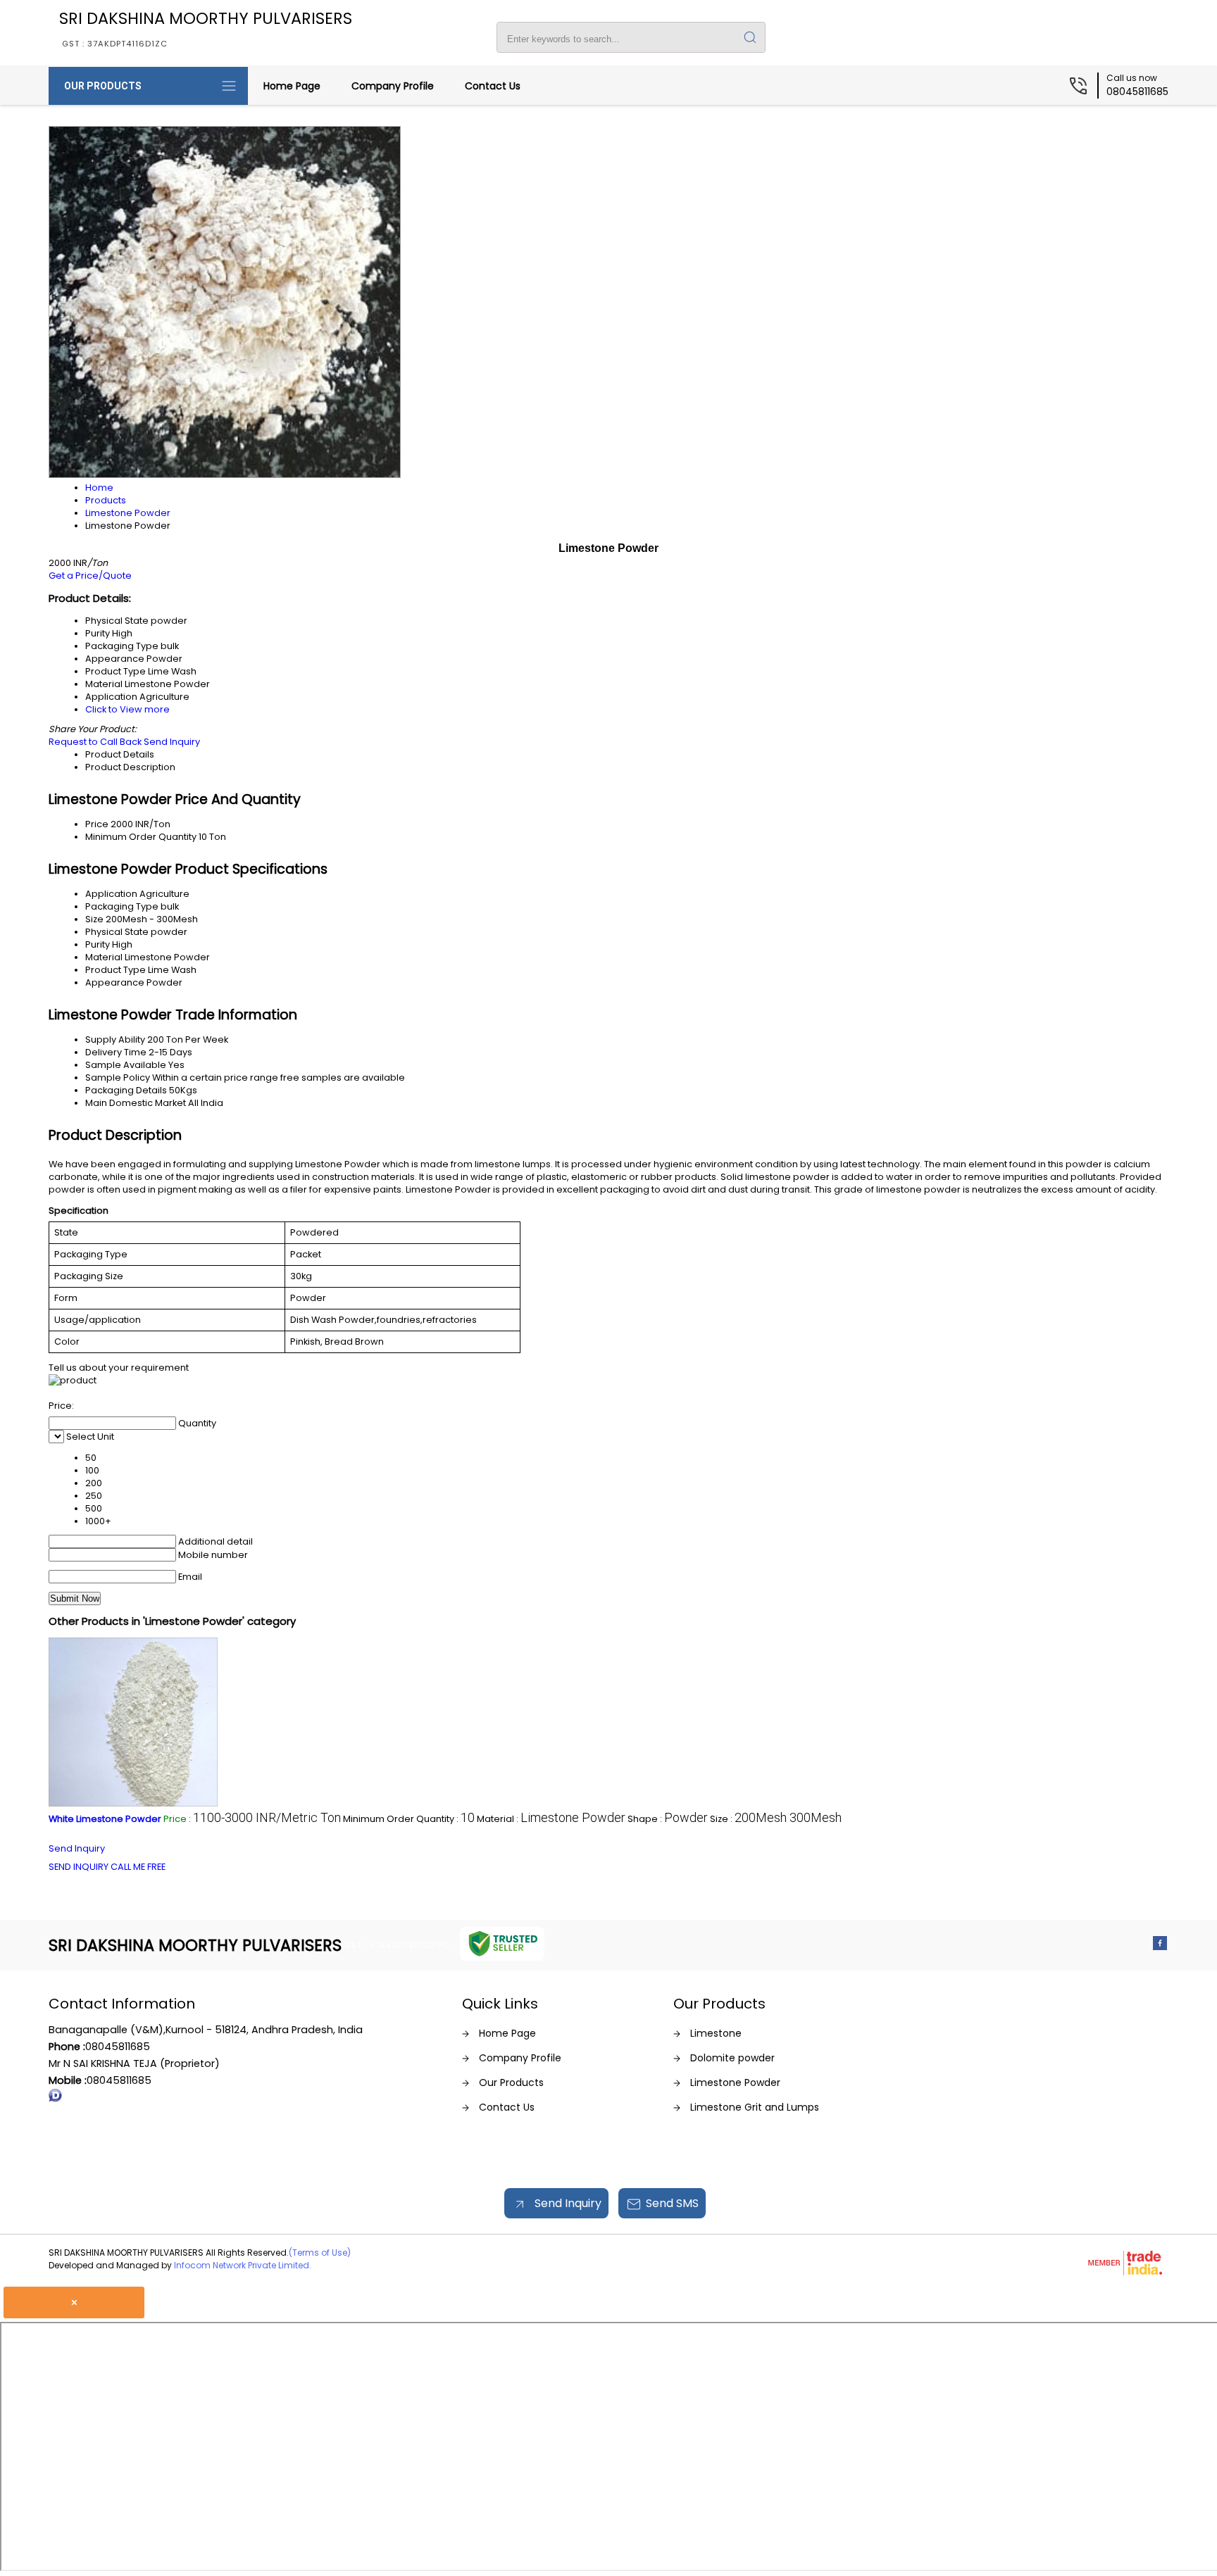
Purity (98, 944)
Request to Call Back (95, 742)
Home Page (292, 86)
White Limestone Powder (105, 1819)
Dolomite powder (732, 2058)
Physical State (117, 932)
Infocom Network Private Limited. (243, 2265)
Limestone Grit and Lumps (755, 2107)
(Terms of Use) (320, 2253)
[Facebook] (1160, 1946)
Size (94, 919)
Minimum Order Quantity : (409, 1819)
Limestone (716, 2033)
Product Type (116, 970)
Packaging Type (122, 906)
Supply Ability (115, 1039)
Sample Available (126, 1065)
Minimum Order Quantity (141, 837)
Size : (776, 1819)
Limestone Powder (735, 2082)
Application (111, 894)
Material (104, 957)
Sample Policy (118, 1077)
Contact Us (493, 86)
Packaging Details (126, 1090)
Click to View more (127, 709)
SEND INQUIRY (79, 1867)
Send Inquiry (172, 742)
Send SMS (672, 2203)
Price (97, 824)
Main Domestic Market (136, 1103)
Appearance (115, 982)
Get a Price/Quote (90, 576)
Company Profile (393, 86)
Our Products (103, 86)
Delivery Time (116, 1052)
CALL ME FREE (138, 1867)
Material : (551, 1819)
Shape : (668, 1819)
